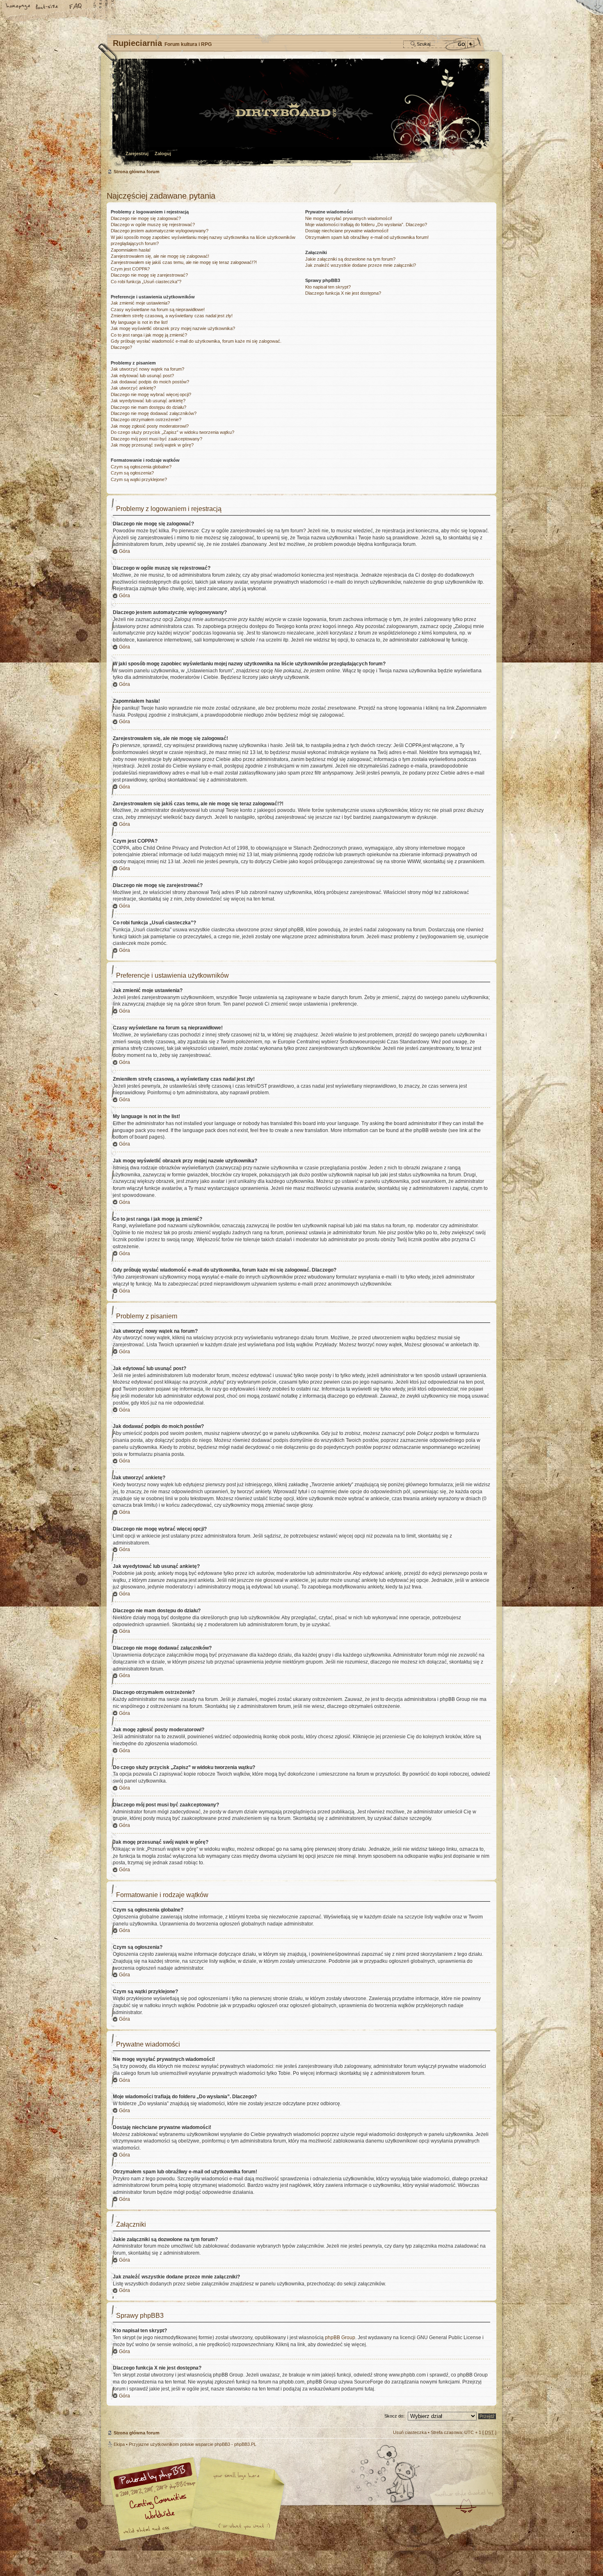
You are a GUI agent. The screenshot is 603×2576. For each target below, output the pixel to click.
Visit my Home (472, 2523)
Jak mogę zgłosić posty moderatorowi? (150, 426)
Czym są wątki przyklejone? (139, 479)
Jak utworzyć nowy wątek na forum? (147, 369)
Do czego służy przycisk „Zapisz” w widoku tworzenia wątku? (172, 432)
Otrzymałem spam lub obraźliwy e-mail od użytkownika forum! (367, 237)
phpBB (199, 2499)
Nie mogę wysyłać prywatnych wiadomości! (349, 218)
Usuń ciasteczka (410, 2432)
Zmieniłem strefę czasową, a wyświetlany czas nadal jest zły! (172, 316)
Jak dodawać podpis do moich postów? (150, 382)
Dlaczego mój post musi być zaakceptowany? (156, 439)
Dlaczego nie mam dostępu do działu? (148, 407)
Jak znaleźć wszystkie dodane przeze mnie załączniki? (361, 265)
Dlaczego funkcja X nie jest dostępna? (343, 293)
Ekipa (119, 2444)
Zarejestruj (137, 154)
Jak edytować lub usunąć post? (142, 376)
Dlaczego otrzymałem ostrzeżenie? (146, 419)
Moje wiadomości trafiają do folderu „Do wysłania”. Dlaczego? (366, 225)
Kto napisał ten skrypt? (328, 287)
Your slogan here (236, 2500)
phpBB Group (340, 2338)
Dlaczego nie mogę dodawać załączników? (154, 413)
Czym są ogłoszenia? (132, 473)
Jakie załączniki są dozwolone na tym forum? (350, 259)
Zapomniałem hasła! (131, 250)
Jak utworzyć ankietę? (133, 388)
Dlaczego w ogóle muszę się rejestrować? (153, 225)
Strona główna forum (300, 113)
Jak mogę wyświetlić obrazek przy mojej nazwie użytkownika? (173, 328)
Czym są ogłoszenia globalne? (141, 467)
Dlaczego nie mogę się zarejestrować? (149, 275)
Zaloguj (163, 154)
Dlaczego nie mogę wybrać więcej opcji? (151, 394)
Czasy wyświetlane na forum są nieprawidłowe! (158, 309)
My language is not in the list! (139, 322)
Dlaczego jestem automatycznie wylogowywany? (160, 231)
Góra (124, 551)
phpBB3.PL (245, 2444)
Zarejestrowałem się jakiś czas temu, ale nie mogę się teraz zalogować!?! (184, 262)
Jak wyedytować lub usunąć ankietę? (148, 401)
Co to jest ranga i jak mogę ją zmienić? (149, 335)
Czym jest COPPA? (130, 269)
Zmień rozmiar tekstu (47, 7)
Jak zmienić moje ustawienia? (140, 303)
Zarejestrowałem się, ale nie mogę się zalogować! (160, 256)
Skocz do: (394, 2416)
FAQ (76, 7)
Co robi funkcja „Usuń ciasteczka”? (146, 282)
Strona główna (18, 7)
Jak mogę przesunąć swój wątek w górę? (152, 445)
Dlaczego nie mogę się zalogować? (146, 218)
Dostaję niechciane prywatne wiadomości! (347, 231)
